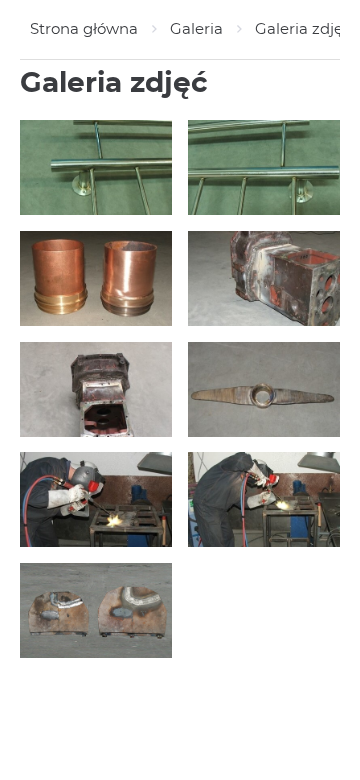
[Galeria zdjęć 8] (264, 167)
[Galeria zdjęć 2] (264, 499)
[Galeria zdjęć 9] (96, 167)
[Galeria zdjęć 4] (264, 389)
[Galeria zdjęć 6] (264, 278)
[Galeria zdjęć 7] (96, 278)
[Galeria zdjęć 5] (96, 389)
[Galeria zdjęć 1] (96, 610)
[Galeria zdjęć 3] (96, 499)
